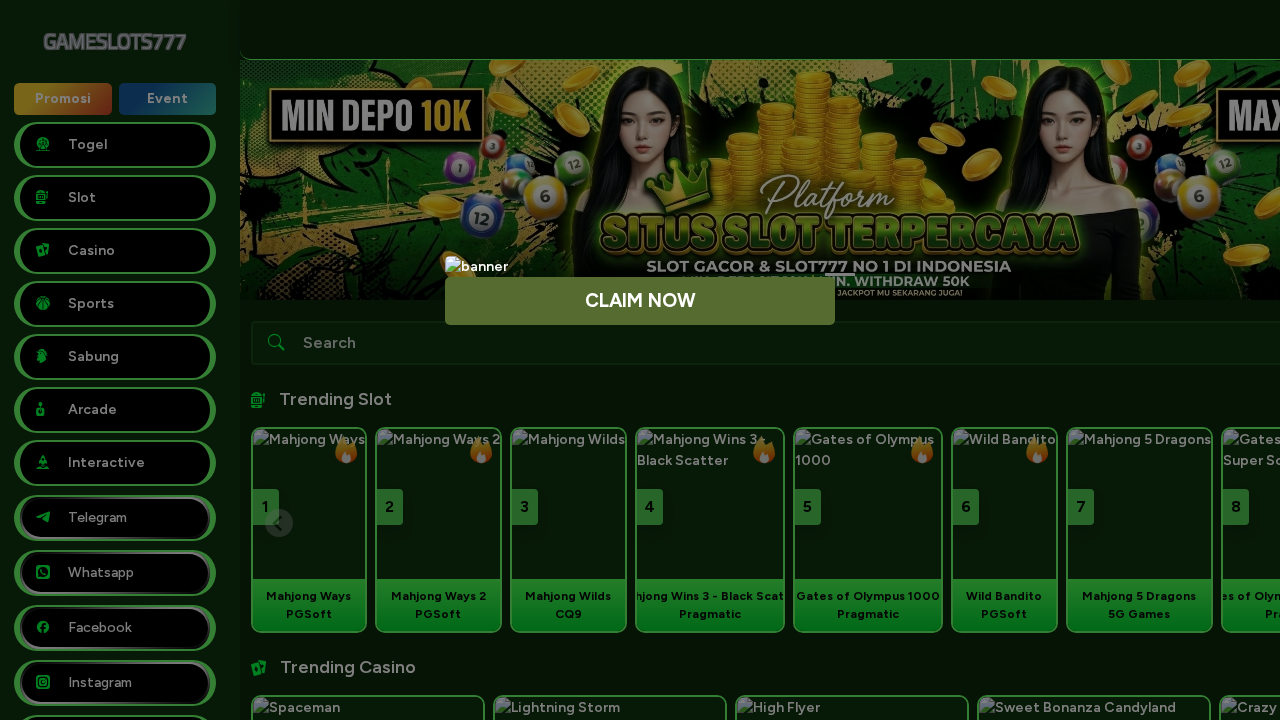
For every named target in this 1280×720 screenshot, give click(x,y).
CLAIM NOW (640, 300)
